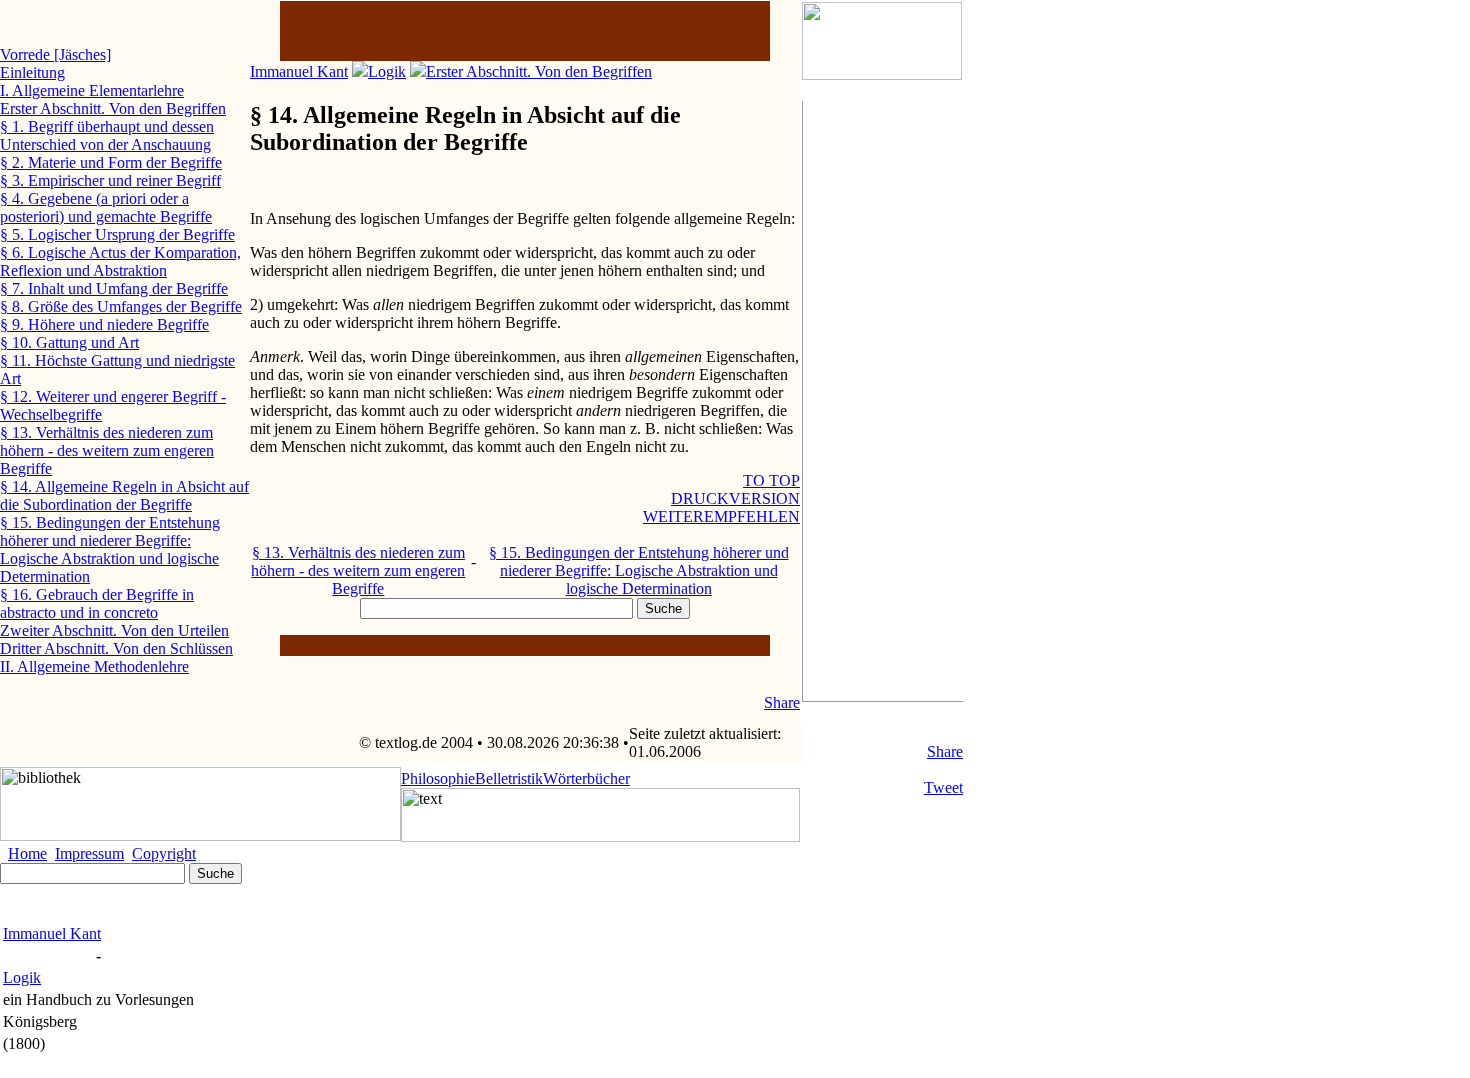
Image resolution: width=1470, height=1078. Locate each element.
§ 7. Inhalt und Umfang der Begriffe (114, 288)
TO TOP (771, 480)
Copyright (164, 853)
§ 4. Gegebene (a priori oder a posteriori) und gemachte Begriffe (106, 207)
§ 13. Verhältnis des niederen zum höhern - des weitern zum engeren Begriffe (358, 570)
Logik (387, 71)
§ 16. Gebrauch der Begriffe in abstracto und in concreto (97, 603)
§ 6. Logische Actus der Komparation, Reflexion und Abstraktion (120, 261)
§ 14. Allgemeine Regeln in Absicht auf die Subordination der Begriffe (124, 495)
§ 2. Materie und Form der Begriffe (111, 162)
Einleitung (32, 72)
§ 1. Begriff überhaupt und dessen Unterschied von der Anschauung (107, 135)
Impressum (89, 853)
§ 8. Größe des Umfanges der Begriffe (121, 306)
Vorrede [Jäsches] (55, 54)
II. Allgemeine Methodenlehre (94, 666)
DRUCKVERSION (735, 498)
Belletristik (509, 778)
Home (27, 853)
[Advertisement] (883, 401)
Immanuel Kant (299, 71)
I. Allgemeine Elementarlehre (92, 90)
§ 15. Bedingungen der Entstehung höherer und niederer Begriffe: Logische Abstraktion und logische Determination (639, 570)
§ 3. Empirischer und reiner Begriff (110, 180)
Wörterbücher (586, 778)
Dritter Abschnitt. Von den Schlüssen (116, 648)
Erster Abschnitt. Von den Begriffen (539, 71)
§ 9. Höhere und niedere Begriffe (104, 324)
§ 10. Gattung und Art (69, 342)
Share (945, 751)
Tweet (943, 787)
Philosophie (438, 778)
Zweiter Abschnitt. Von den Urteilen (114, 630)
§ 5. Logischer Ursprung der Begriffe (117, 234)
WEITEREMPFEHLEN (721, 516)
